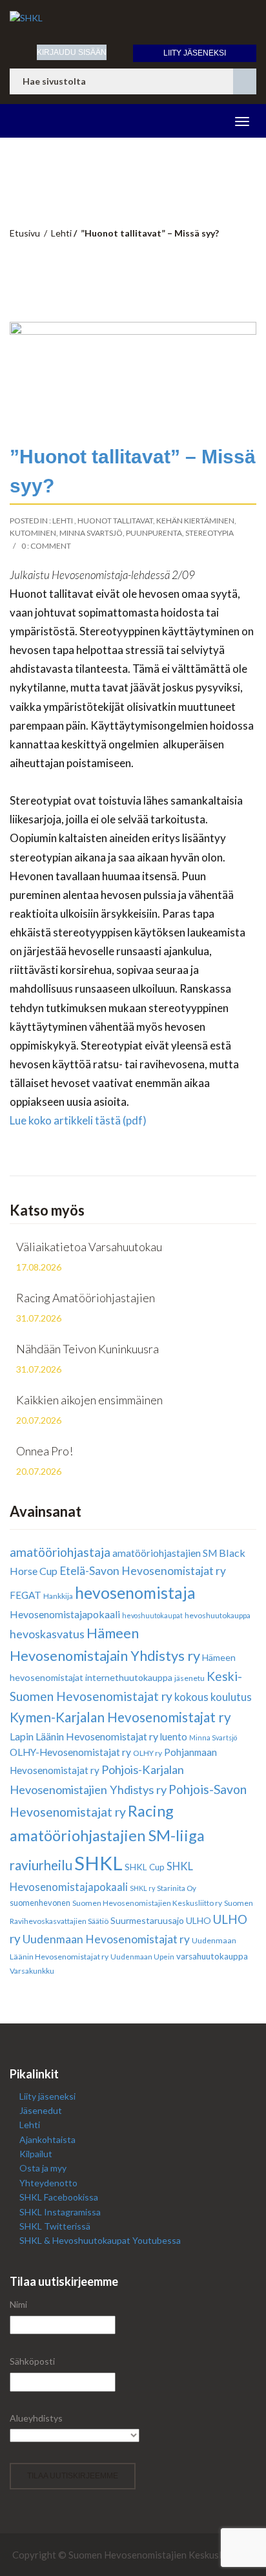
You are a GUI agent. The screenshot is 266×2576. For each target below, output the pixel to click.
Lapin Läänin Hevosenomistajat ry (84, 1736)
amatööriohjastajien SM (165, 1553)
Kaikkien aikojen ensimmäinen (89, 1400)
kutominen (33, 533)
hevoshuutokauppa (218, 1615)
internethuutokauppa (129, 1677)
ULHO (199, 1920)
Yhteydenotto (48, 2183)
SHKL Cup (145, 1867)
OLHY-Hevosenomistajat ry (70, 1752)
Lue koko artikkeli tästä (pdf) (78, 1120)
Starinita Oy (177, 1888)
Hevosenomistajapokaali (65, 1614)
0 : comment (46, 546)
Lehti (61, 233)
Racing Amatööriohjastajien (86, 1298)
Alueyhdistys (36, 2418)
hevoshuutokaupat (152, 1615)
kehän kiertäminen (195, 521)
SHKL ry (142, 1888)
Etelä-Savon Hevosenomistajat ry (143, 1571)
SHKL (98, 1863)
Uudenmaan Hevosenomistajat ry (106, 1939)
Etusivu (25, 233)
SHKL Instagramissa (60, 2212)
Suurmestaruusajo (147, 1920)
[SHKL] (133, 18)
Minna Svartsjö (91, 533)
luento (174, 1737)
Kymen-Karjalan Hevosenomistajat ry (120, 1717)
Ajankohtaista (47, 2139)
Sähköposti (32, 2361)
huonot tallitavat (115, 521)
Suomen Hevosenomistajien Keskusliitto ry (147, 1903)
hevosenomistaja (135, 1593)
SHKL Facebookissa (59, 2197)
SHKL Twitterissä (55, 2226)
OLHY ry (148, 1753)
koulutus (231, 1697)
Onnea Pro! (45, 1451)
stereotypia (210, 533)
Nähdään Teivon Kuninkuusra (87, 1349)
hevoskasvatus (47, 1634)
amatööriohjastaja (60, 1552)
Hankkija (58, 1596)
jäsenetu (189, 1678)
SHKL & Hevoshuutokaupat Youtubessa (100, 2240)
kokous (191, 1697)
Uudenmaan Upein (142, 1957)
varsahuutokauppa (212, 1956)
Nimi (18, 2304)
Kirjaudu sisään (72, 52)
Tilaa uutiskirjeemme (73, 2476)
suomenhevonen (40, 1903)
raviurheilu (41, 1865)
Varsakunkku (32, 1971)
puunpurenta (154, 533)
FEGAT (26, 1595)
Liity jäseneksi (195, 53)
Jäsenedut (41, 2110)
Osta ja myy (43, 2168)
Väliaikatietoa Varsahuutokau (89, 1247)
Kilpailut (36, 2154)
